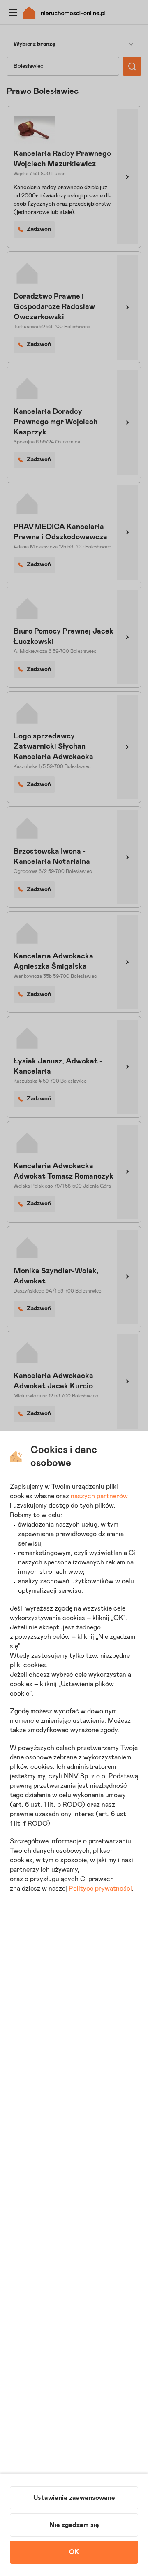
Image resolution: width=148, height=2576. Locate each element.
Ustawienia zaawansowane (74, 2498)
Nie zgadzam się (74, 2525)
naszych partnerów (99, 1496)
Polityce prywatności (100, 1889)
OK (74, 2552)
